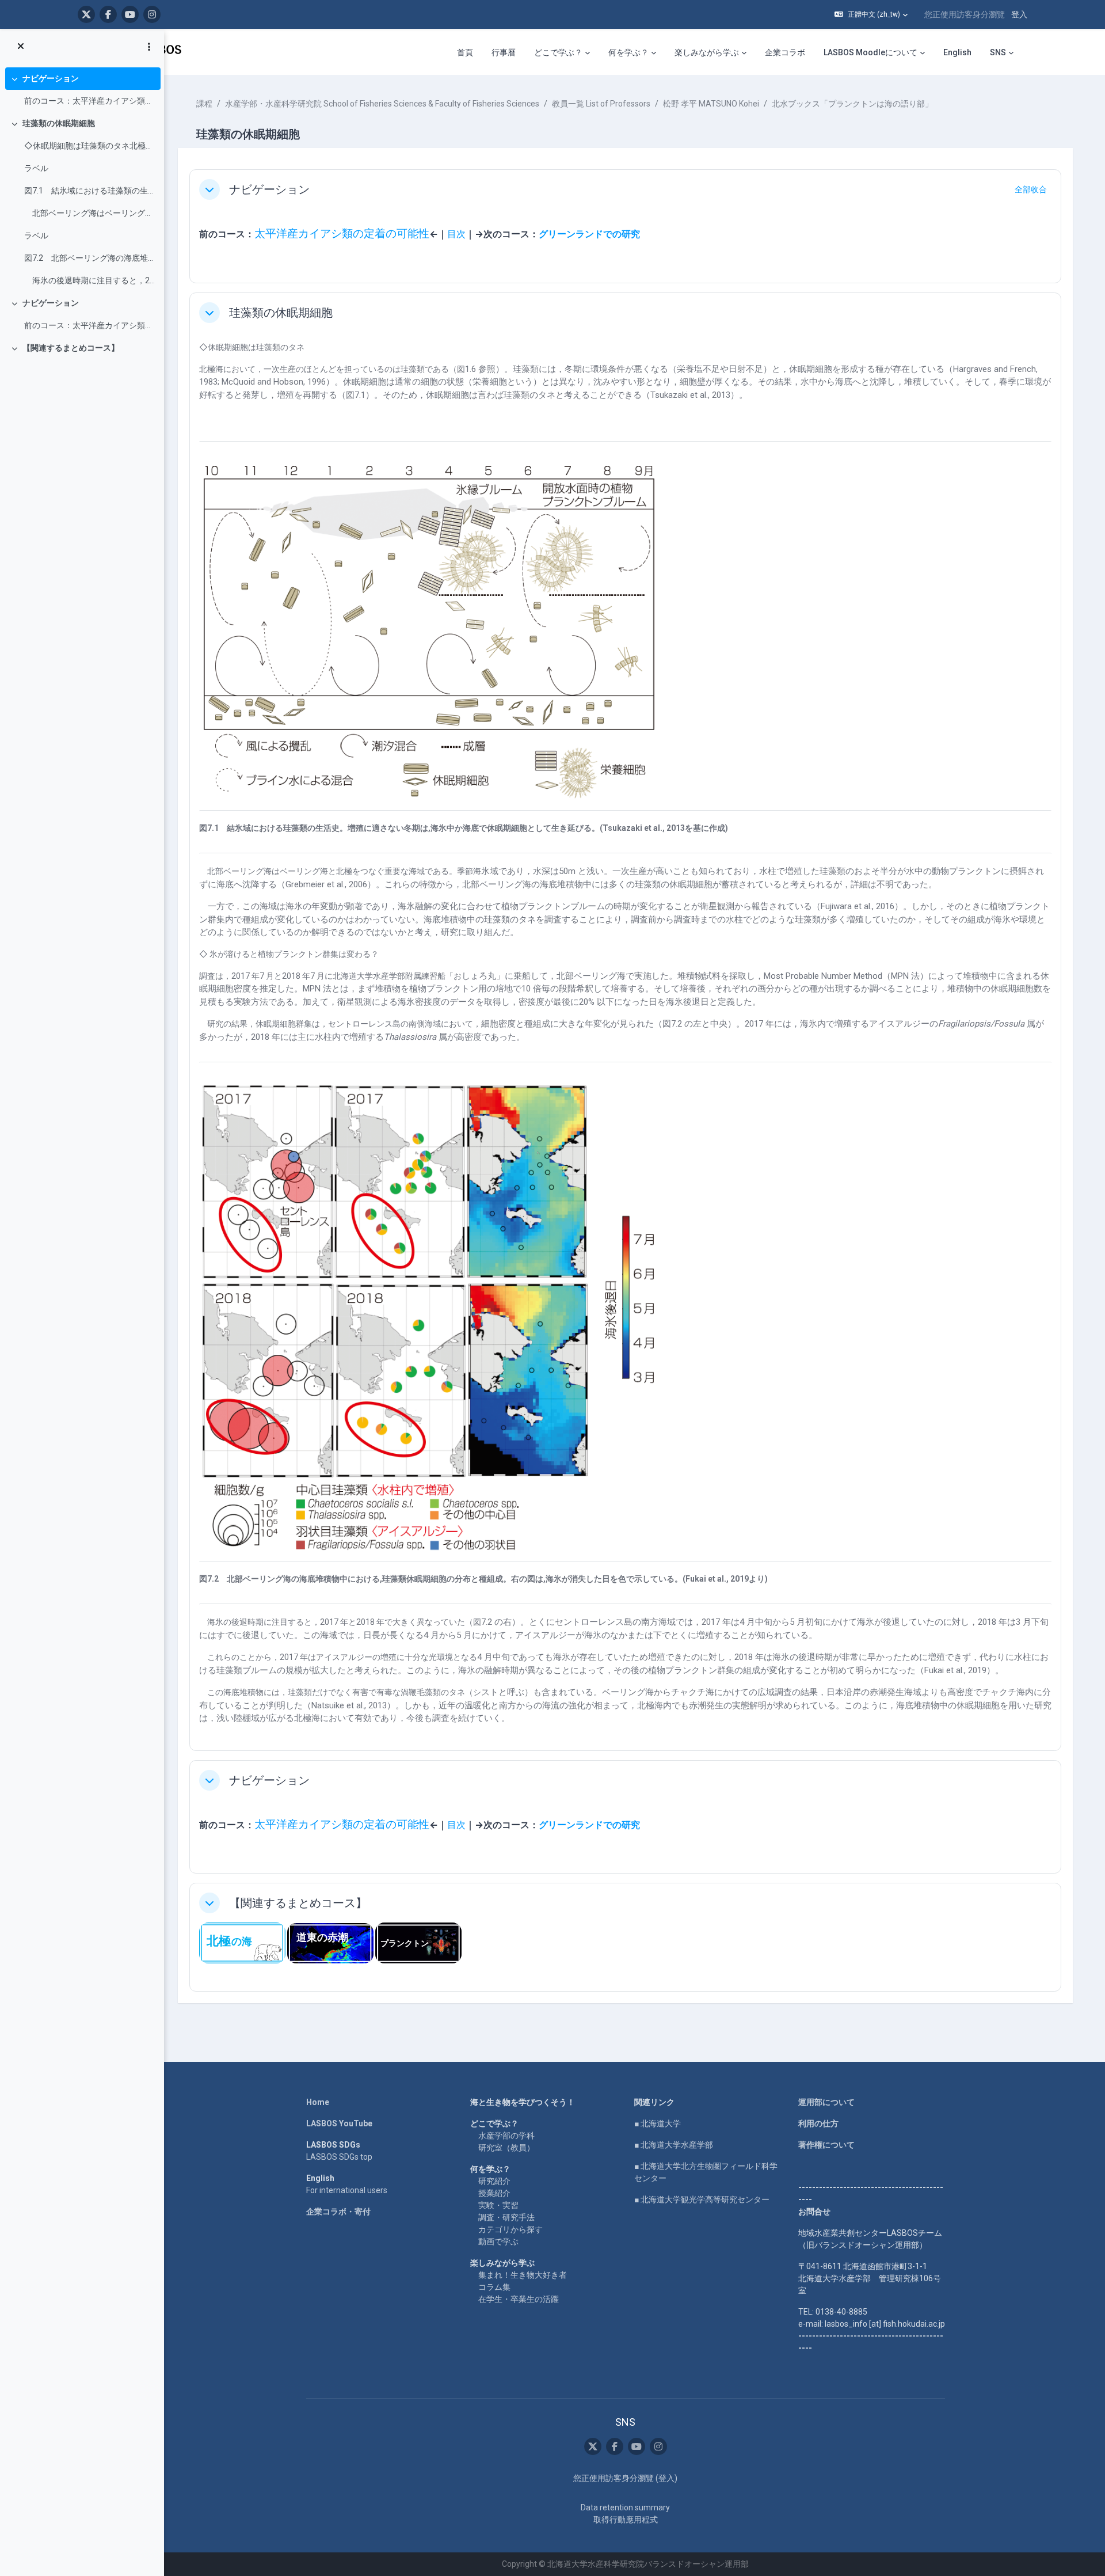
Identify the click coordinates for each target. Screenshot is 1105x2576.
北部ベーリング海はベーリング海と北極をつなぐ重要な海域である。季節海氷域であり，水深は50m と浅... (89, 213)
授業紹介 (494, 2193)
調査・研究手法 (506, 2217)
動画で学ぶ (498, 2241)
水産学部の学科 (506, 2136)
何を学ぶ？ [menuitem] (628, 52)
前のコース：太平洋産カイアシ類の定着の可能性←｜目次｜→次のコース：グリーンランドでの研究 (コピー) (89, 325)
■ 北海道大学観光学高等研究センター (702, 2199)
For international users (347, 2190)
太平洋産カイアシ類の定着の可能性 (342, 234)
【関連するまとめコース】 (71, 348)
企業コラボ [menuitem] (785, 52)
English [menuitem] (957, 52)
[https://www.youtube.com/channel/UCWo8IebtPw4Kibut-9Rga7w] (130, 14)
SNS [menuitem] (998, 52)
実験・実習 (498, 2205)
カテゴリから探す (510, 2229)
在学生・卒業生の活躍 (519, 2299)
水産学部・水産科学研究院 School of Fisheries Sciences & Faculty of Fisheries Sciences (382, 104)
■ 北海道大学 (658, 2123)
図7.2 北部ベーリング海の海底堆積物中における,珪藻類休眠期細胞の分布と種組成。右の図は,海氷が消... (89, 258)
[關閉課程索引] (21, 47)
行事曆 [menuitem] (504, 52)
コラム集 (494, 2287)
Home (318, 2102)
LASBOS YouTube (339, 2123)
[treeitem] (82, 90)
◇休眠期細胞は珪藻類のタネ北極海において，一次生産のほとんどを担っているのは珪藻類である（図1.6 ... (89, 146)
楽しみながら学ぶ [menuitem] (707, 52)
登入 (1019, 14)
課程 (204, 104)
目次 (456, 234)
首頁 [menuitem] (465, 52)
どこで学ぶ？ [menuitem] (558, 52)
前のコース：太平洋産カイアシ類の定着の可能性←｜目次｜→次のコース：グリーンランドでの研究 (89, 101)
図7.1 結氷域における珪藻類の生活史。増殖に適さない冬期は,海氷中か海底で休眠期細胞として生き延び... (89, 191)
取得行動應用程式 (626, 2520)
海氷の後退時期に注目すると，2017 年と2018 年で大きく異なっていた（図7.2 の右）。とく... (89, 280)
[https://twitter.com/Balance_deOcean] (86, 14)
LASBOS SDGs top (339, 2157)
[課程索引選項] (149, 47)
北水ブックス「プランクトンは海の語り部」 (852, 104)
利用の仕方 (818, 2123)
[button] (871, 14)
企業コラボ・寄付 (338, 2212)
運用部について (826, 2102)
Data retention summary (625, 2507)
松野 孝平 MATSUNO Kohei (711, 104)
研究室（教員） (506, 2148)
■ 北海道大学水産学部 (674, 2145)
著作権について (826, 2145)
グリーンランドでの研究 (589, 234)
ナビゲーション (51, 78)
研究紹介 (494, 2181)
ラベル (36, 168)
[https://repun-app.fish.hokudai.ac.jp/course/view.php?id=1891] (418, 1942)
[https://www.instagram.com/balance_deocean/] (152, 14)
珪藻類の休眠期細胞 (59, 123)
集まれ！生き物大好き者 (523, 2275)
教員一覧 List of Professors (601, 104)
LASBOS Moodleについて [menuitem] (870, 52)
